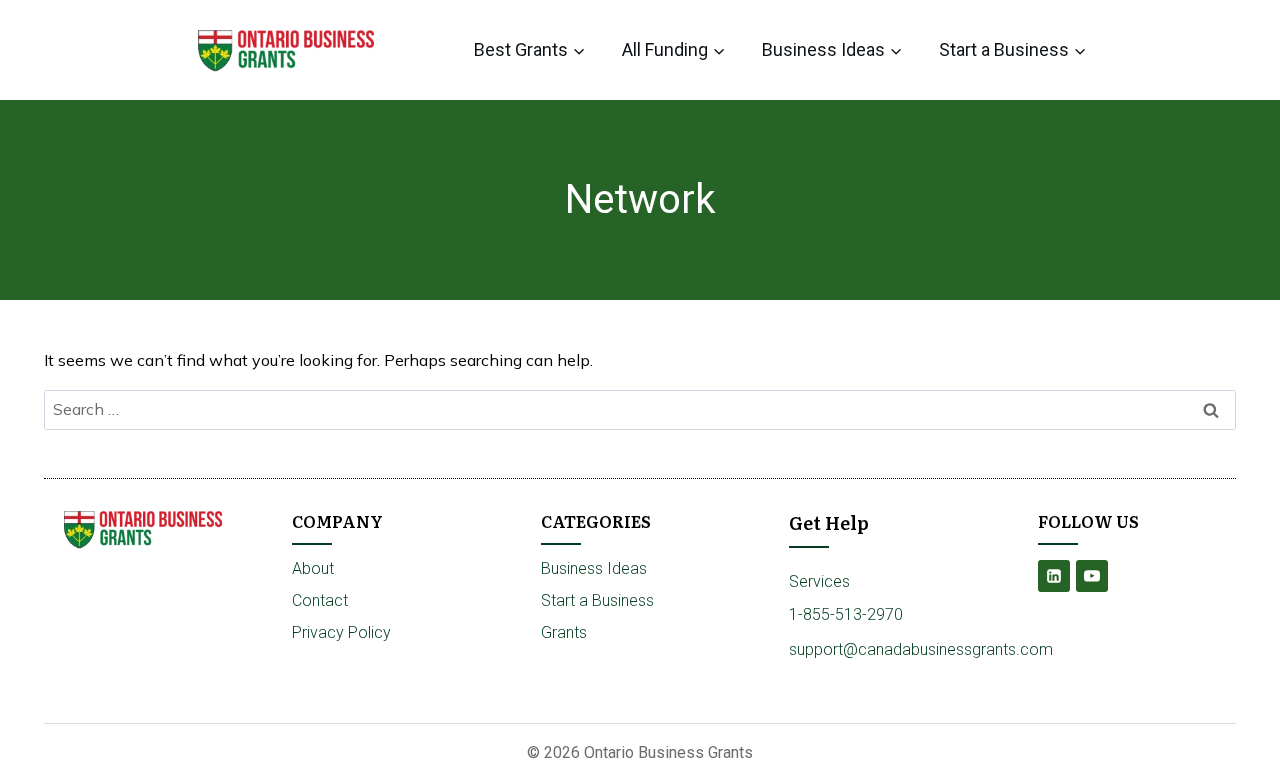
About (313, 568)
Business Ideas (594, 568)
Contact (320, 600)
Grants (564, 632)
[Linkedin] (1054, 576)
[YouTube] (1092, 576)
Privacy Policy (341, 632)
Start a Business (597, 600)
